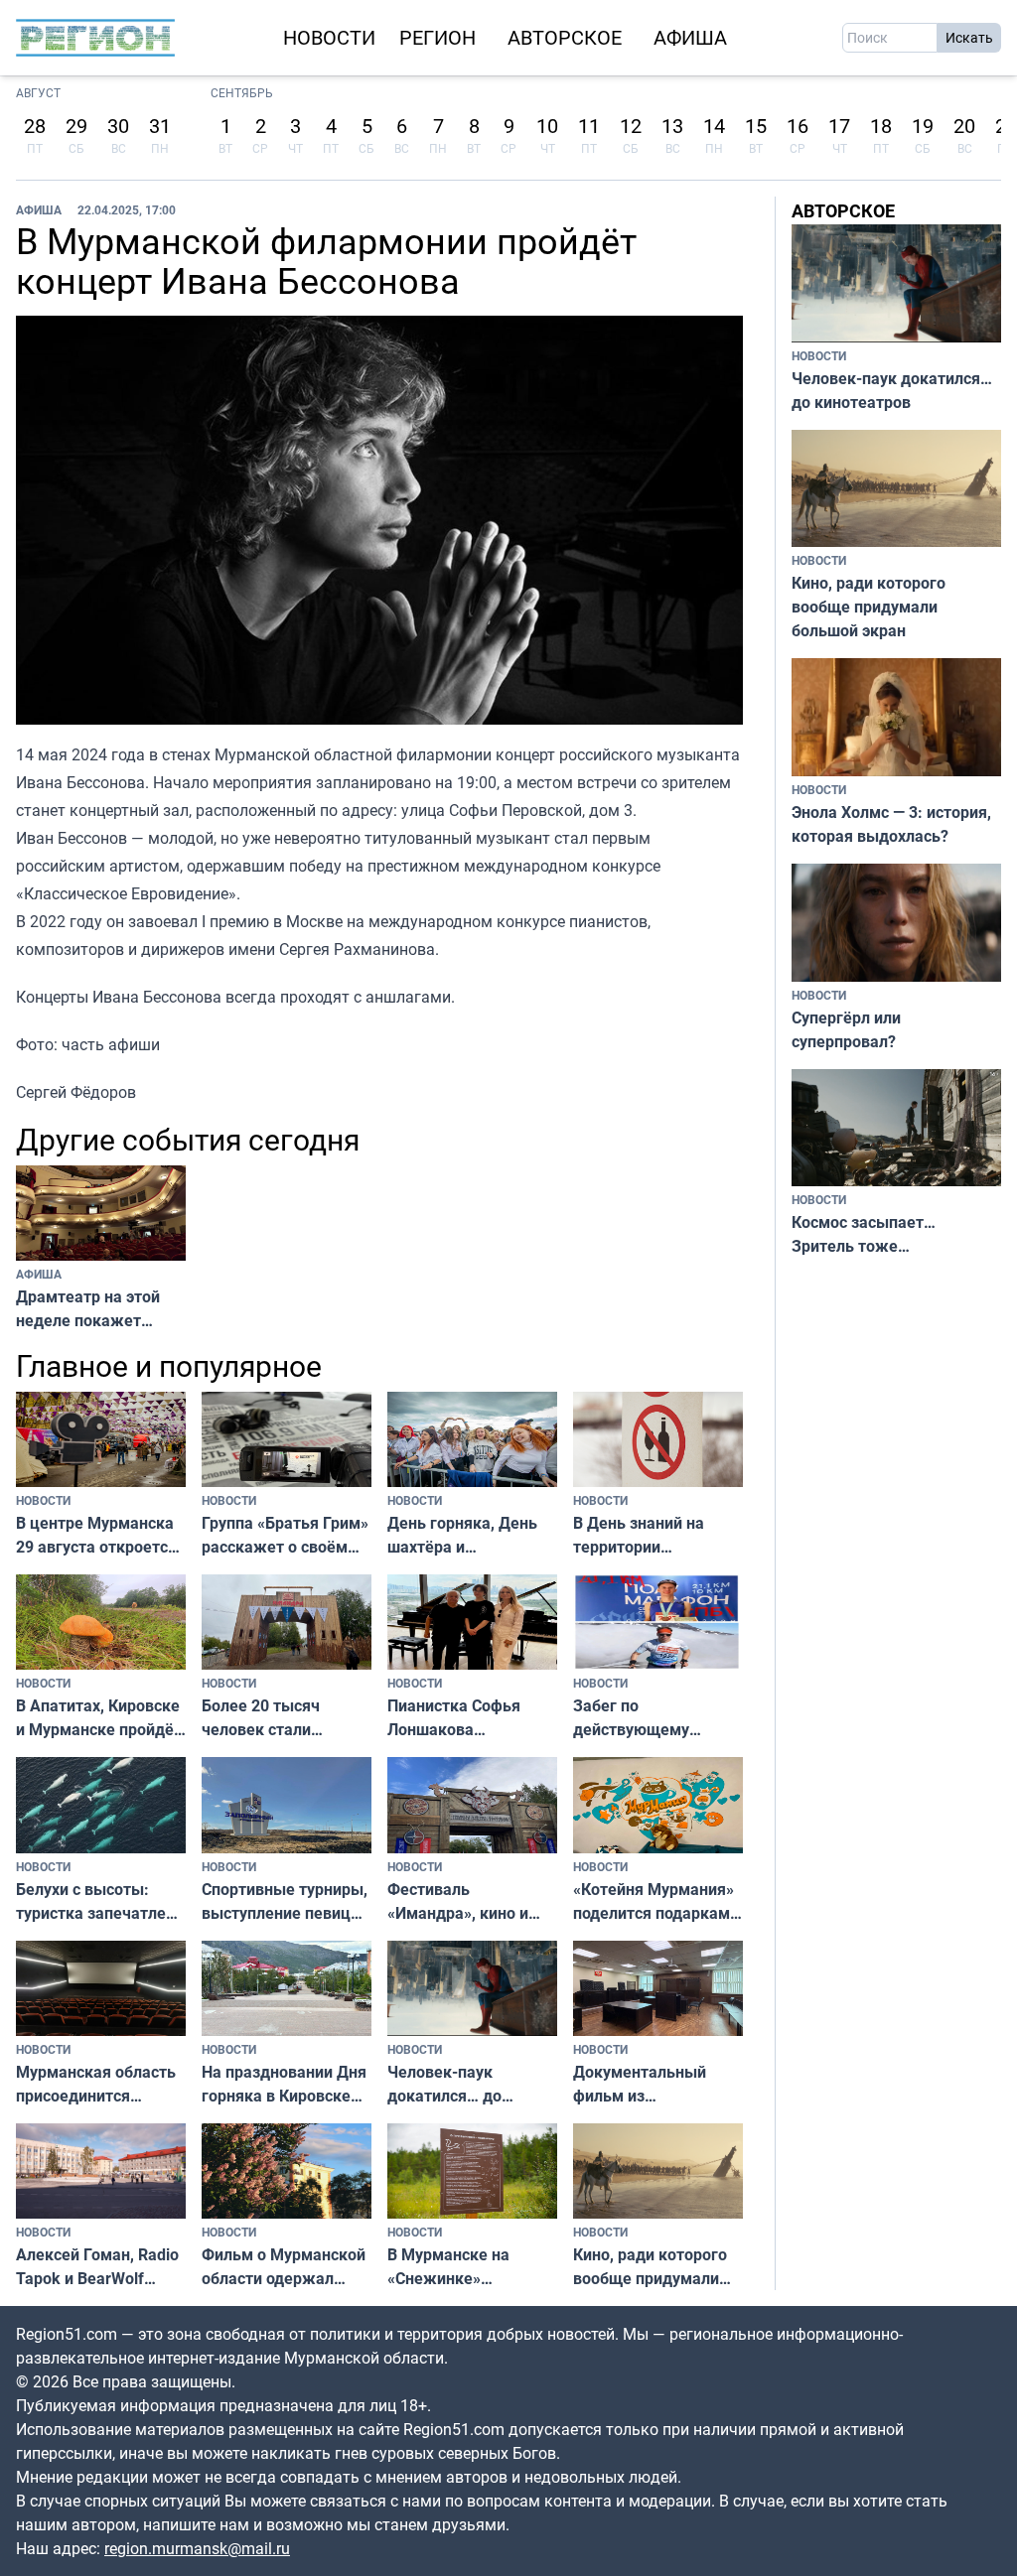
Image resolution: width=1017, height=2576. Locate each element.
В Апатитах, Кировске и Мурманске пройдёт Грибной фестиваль (99, 1718)
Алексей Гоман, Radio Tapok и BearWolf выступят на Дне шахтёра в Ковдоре (97, 2267)
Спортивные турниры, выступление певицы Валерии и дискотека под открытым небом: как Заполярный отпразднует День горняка (286, 1901)
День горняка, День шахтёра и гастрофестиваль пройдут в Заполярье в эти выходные (467, 1535)
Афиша (690, 37)
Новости (329, 37)
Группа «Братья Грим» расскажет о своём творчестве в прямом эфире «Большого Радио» (285, 1535)
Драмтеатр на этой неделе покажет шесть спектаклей (88, 1309)
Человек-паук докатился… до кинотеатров (444, 2084)
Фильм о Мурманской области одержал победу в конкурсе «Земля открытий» (284, 2267)
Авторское (565, 37)
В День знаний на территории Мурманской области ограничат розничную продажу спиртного (655, 1535)
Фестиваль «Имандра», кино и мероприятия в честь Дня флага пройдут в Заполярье (467, 1901)
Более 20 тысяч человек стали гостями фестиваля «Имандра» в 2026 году (275, 1718)
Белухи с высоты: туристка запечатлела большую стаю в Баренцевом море (100, 1901)
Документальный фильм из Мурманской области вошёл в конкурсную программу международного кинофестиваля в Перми (653, 2084)
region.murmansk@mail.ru (197, 2548)
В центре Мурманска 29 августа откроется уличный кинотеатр (96, 1535)
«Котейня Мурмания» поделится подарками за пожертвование (656, 1901)
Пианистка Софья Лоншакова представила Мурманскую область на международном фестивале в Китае (469, 1718)
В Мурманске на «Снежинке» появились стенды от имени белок (468, 2267)
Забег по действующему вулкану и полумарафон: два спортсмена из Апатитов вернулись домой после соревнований (650, 1718)
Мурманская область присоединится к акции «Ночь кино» (96, 2084)
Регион (437, 37)
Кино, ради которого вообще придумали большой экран (650, 2267)
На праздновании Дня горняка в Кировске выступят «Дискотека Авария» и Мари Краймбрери (284, 2084)
